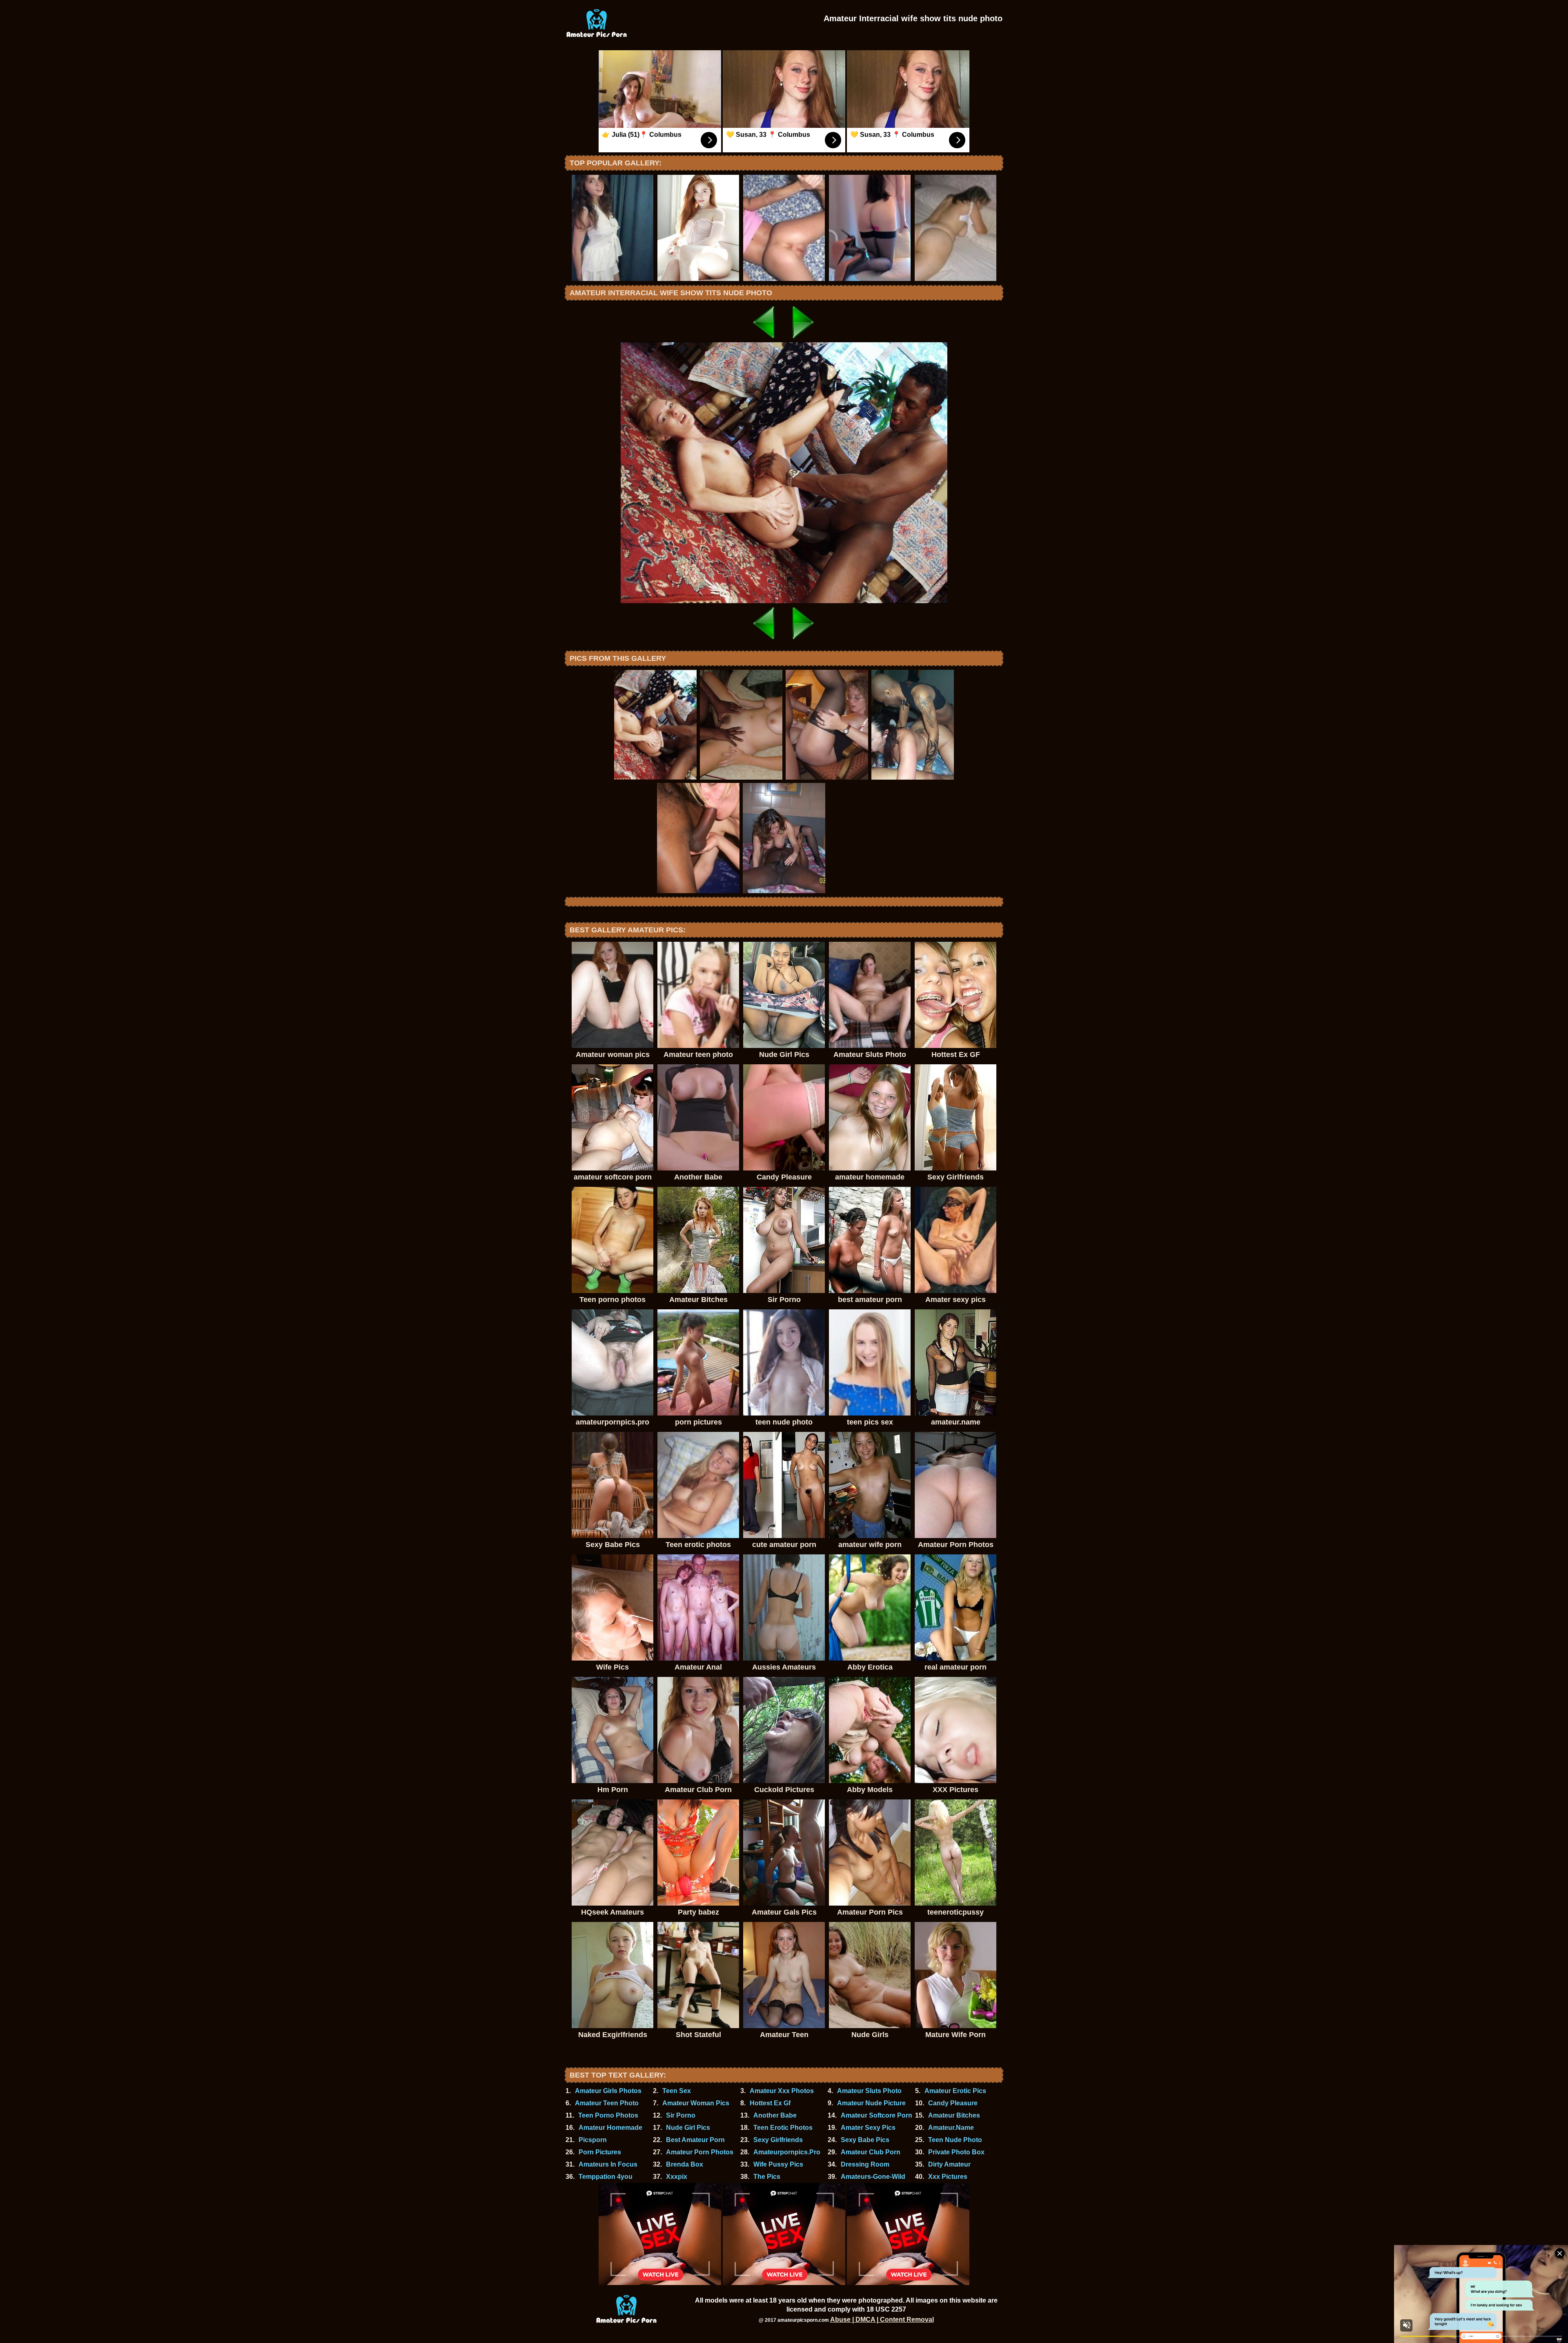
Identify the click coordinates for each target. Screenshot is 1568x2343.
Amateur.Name (951, 2128)
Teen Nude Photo (955, 2140)
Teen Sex (677, 2091)
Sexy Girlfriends (778, 2140)
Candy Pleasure (953, 2103)
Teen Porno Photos (608, 2115)
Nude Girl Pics (688, 2128)
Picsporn (593, 2140)
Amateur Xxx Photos (782, 2091)
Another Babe (775, 2115)
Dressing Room (865, 2164)
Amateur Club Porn (871, 2152)
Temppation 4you (606, 2177)
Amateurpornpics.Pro (787, 2152)
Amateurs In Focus (608, 2164)
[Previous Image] (764, 340)
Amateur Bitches (954, 2115)
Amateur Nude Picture (871, 2103)
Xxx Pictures (948, 2177)
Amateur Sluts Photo (869, 2091)
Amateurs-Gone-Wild (873, 2177)
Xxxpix (677, 2177)
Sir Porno (681, 2115)
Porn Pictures (600, 2152)
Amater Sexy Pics (868, 2128)
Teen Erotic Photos (783, 2128)
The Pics (767, 2177)
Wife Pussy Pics (778, 2164)
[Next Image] (804, 340)
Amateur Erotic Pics (955, 2091)
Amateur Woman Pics (696, 2103)
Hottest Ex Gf (770, 2103)
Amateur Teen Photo (607, 2103)
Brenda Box (685, 2164)
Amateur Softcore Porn (876, 2115)
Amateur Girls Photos (608, 2091)
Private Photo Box (956, 2152)
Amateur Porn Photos (700, 2152)
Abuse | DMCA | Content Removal (882, 2320)
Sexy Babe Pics (865, 2140)
